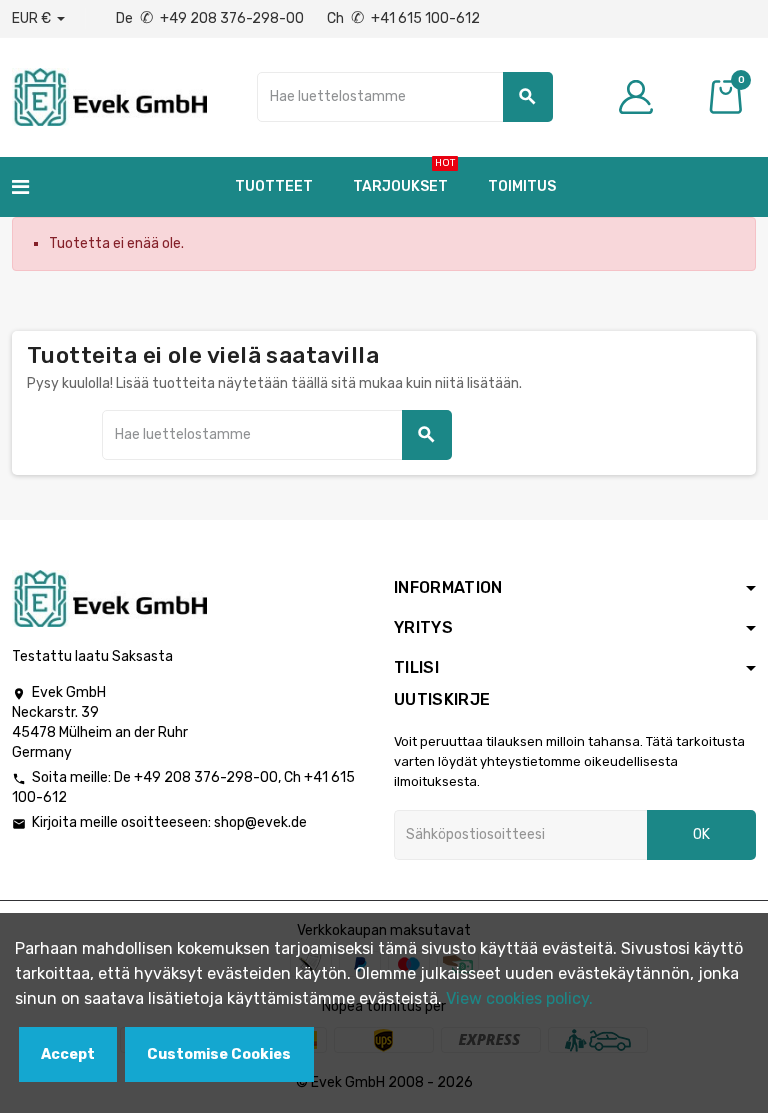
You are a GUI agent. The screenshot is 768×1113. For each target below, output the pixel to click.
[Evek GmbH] (109, 95)
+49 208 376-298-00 (206, 777)
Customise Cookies (219, 1054)
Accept (68, 1054)
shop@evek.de (260, 822)
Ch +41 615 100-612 (403, 18)
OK (701, 834)
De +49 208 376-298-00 (211, 18)
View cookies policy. (519, 998)
